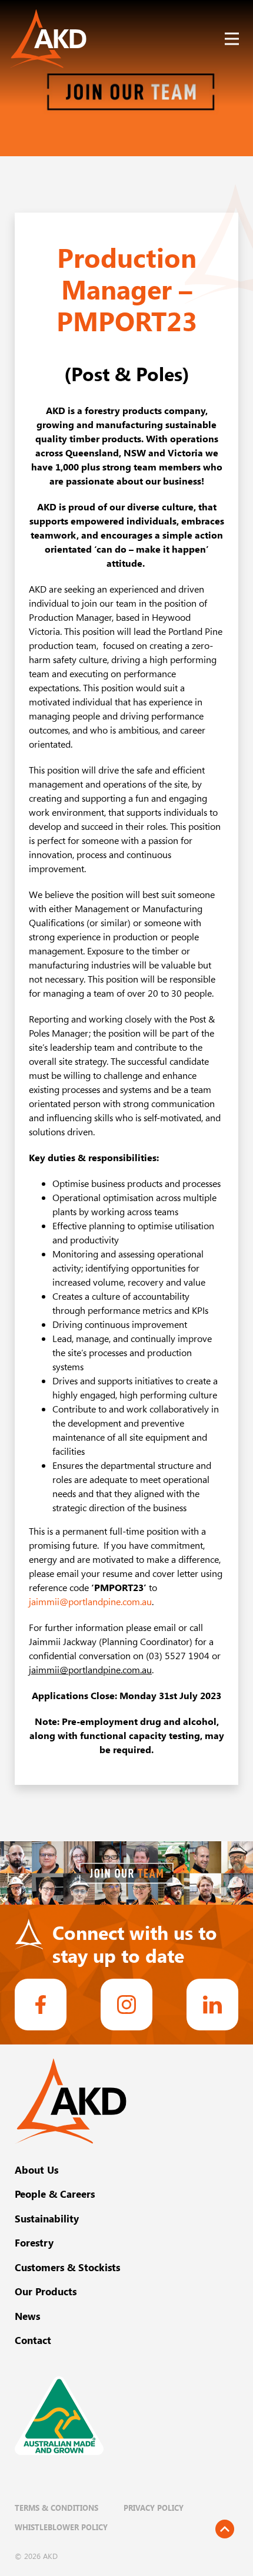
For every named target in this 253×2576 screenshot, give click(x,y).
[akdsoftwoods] (212, 2005)
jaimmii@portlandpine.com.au (90, 1602)
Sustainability (47, 2218)
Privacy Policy (154, 2508)
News (27, 2316)
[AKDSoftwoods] (41, 2005)
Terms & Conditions (56, 2508)
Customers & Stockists (67, 2267)
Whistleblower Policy (61, 2527)
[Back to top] (225, 2529)
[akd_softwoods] (126, 2005)
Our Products (46, 2291)
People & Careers (55, 2194)
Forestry (34, 2242)
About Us (36, 2170)
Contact (33, 2340)
